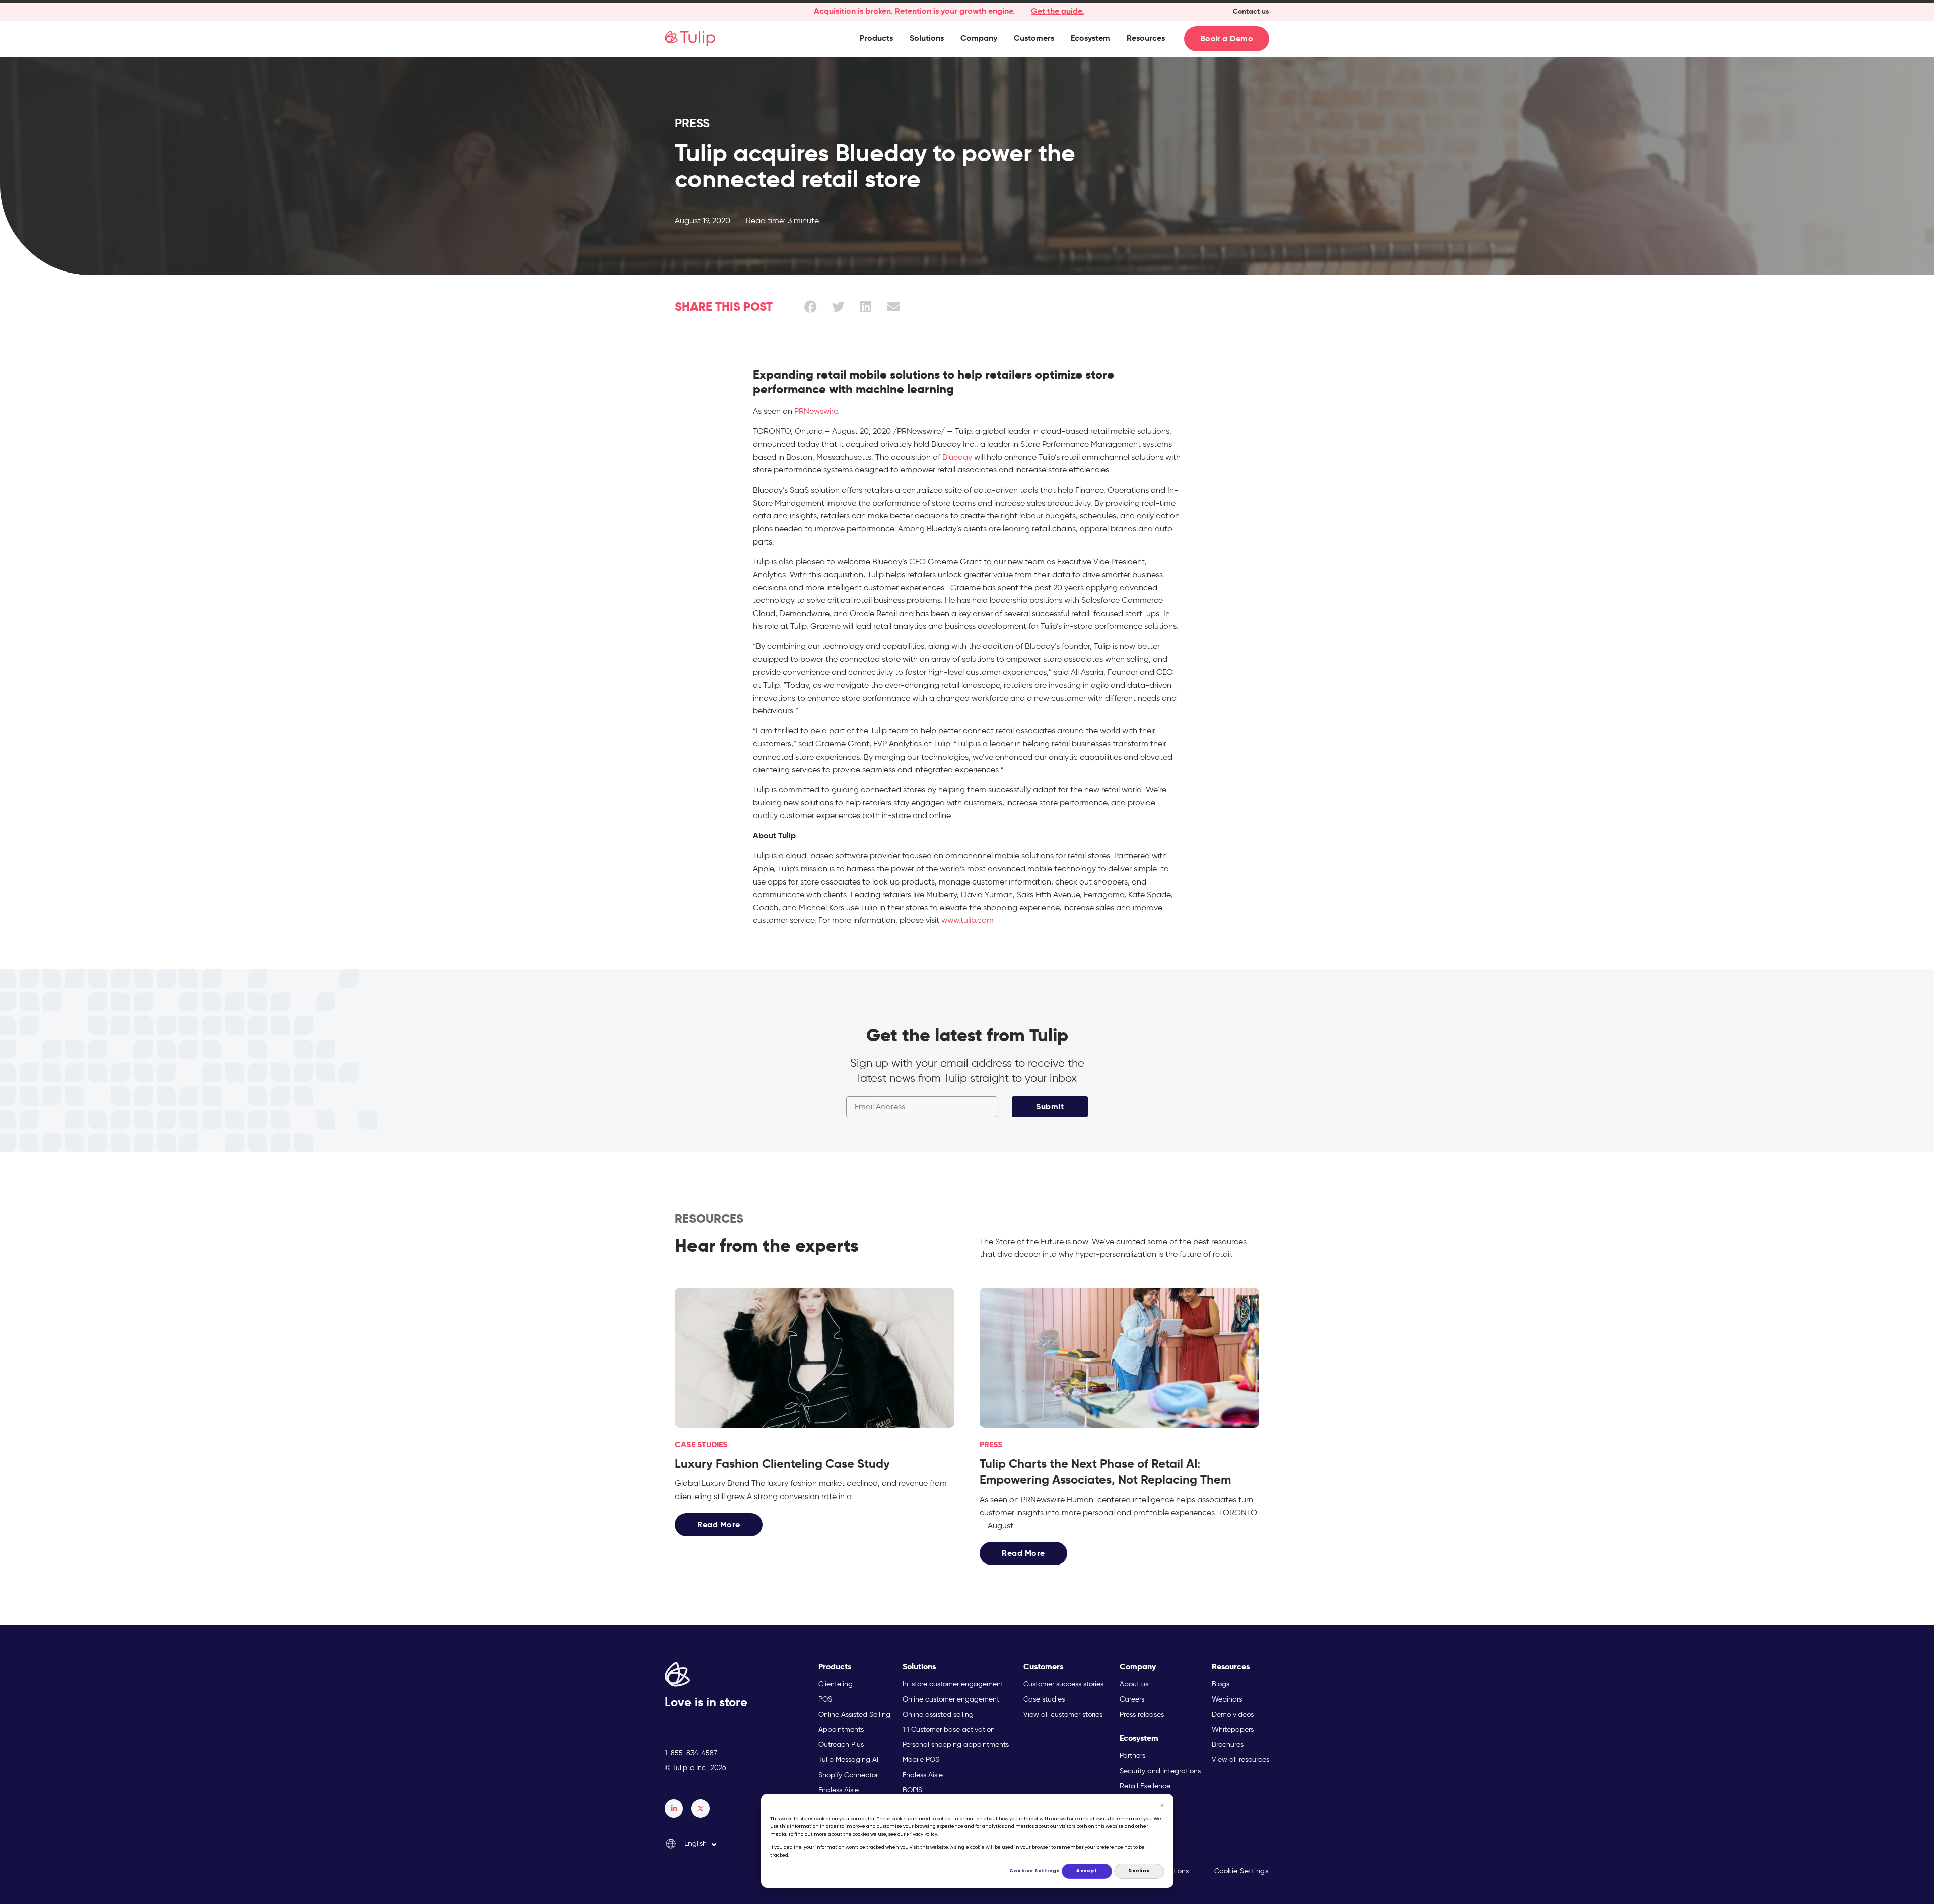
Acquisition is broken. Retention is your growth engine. (914, 11)
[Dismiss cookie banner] (1162, 1807)
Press (692, 123)
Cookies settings (1035, 1871)
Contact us (1251, 11)
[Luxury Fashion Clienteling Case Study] (815, 1358)
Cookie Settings (1241, 1871)
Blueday (957, 457)
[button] (876, 38)
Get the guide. (1057, 11)
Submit (1050, 1106)
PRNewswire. (817, 411)
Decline (1139, 1871)
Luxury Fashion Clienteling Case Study (782, 1464)
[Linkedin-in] (674, 1808)
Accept (1087, 1871)
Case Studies (701, 1444)
